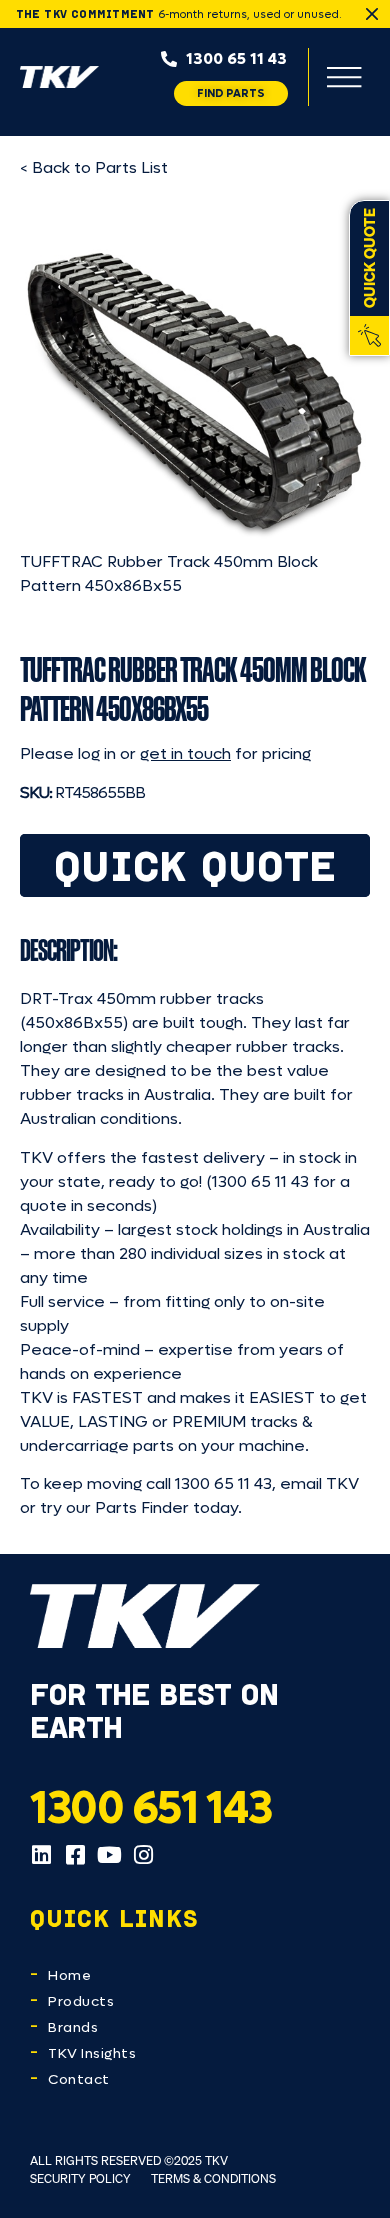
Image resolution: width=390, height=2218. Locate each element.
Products (81, 2001)
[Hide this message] (372, 14)
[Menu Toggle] (344, 77)
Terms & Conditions (213, 2178)
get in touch (185, 753)
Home (69, 1975)
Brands (73, 2027)
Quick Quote (195, 865)
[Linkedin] (41, 1855)
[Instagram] (143, 1855)
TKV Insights (92, 2053)
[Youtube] (109, 1855)
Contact (79, 2079)
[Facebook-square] (75, 1855)
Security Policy (80, 2178)
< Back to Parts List (94, 167)
